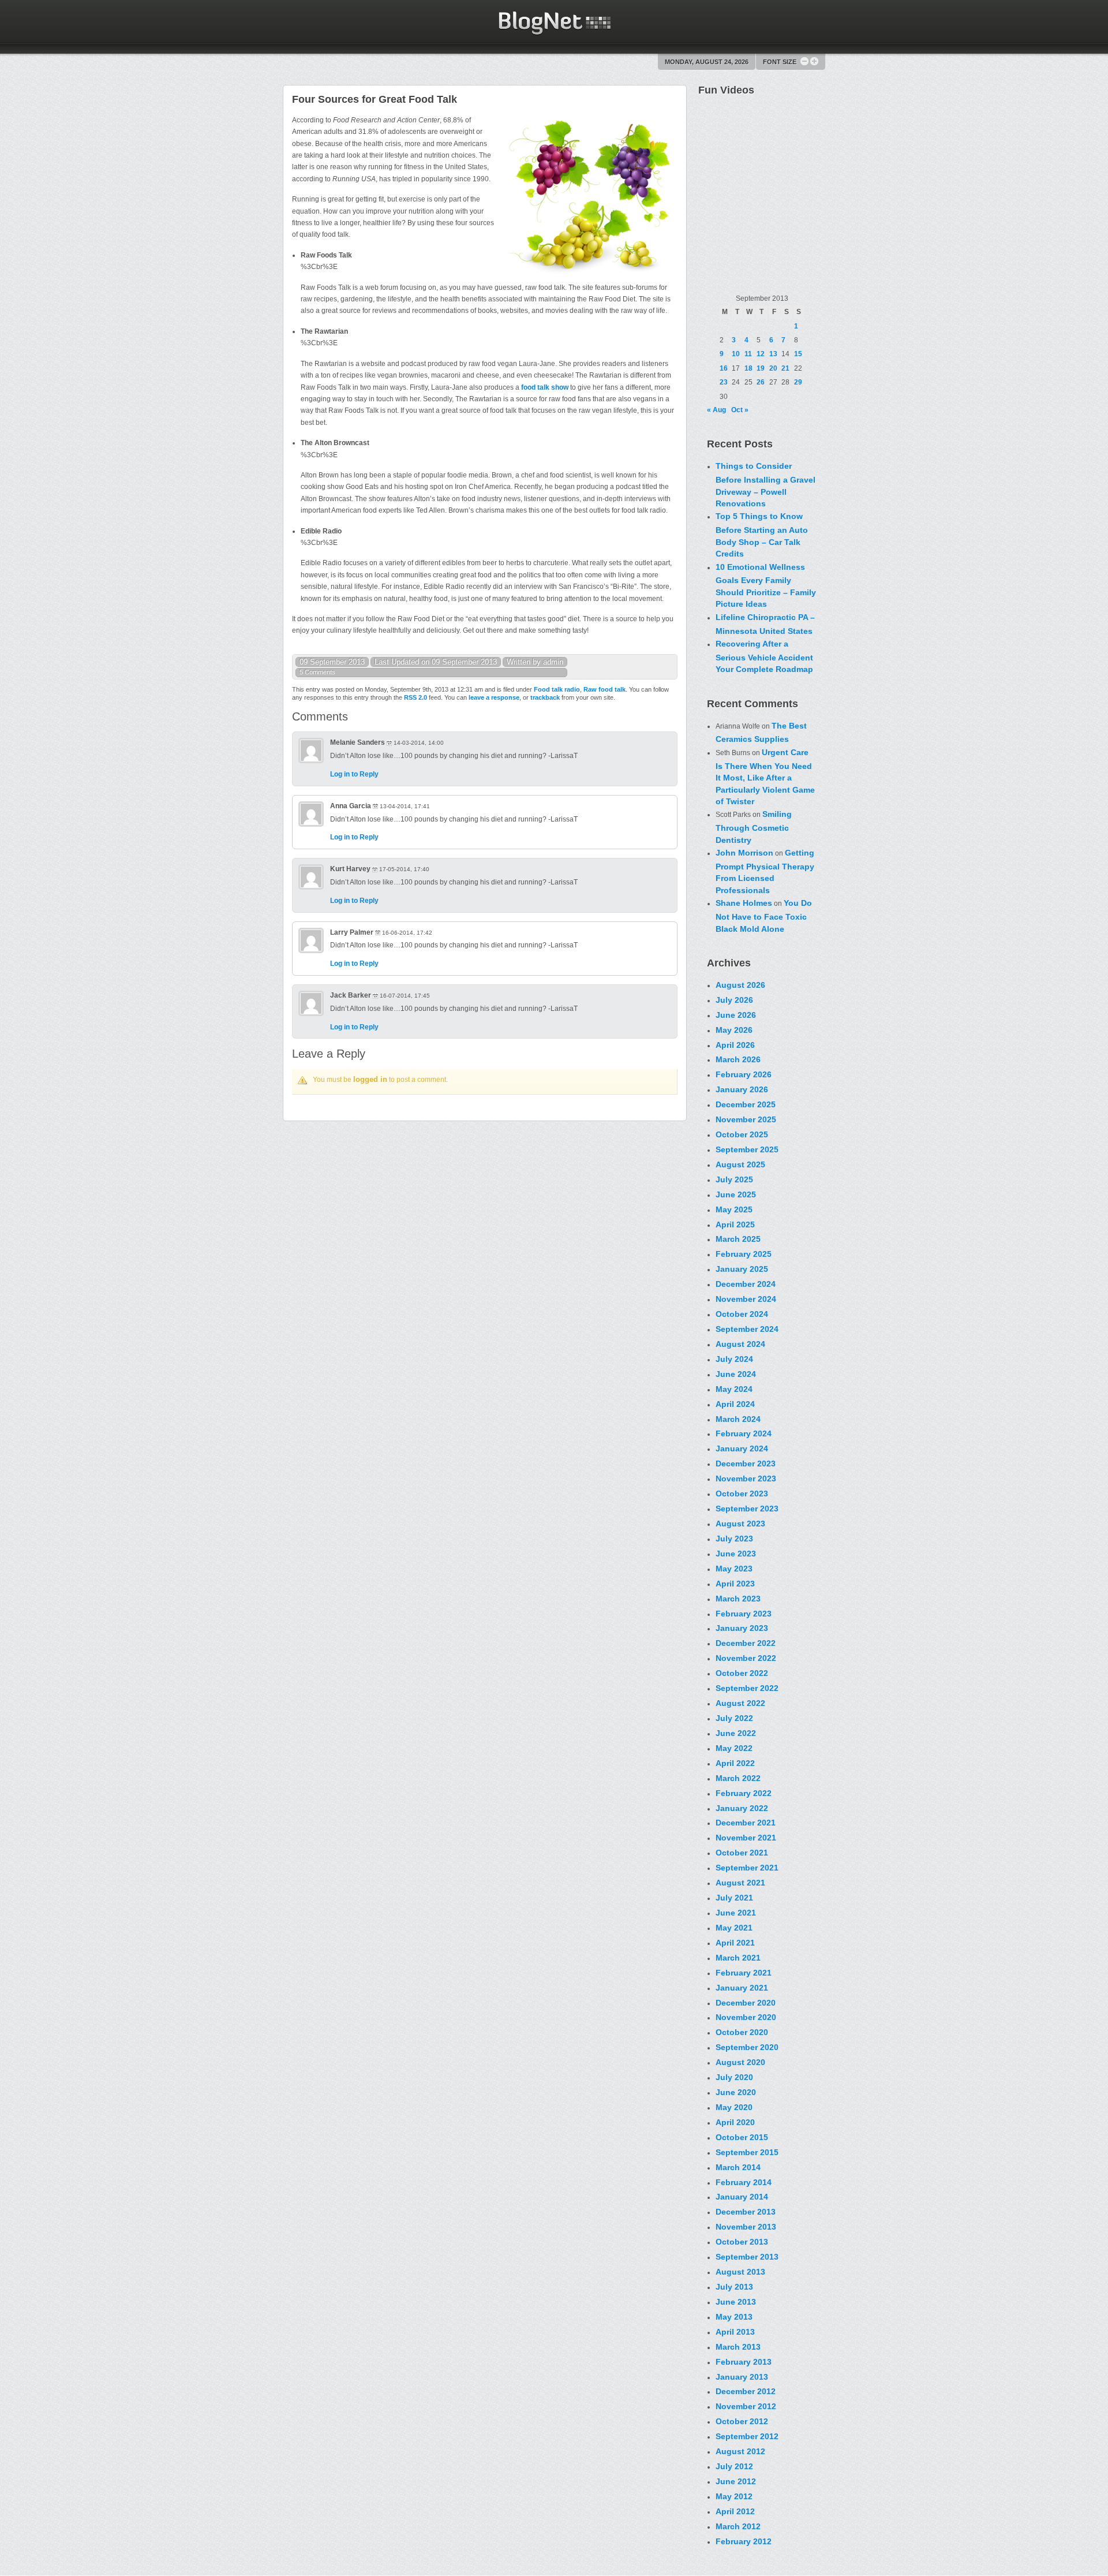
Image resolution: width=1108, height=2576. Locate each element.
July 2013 (734, 2287)
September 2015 (747, 2152)
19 (761, 368)
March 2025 (738, 1239)
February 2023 (744, 1614)
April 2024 (735, 1404)
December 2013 (746, 2212)
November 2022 (746, 1658)
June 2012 (736, 2481)
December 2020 (746, 2003)
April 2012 (735, 2511)
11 (748, 354)
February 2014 (744, 2182)
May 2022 (734, 1748)
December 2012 (746, 2391)
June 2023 (736, 1554)
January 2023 (742, 1628)
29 (798, 382)
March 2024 (738, 1419)
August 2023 (740, 1524)
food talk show (545, 387)
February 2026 (744, 1074)
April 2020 (735, 2122)
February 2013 (744, 2362)
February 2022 (744, 1793)
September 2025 (747, 1149)
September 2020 (747, 2047)
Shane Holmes (744, 903)
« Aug (716, 410)
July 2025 (734, 1179)
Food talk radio (557, 689)
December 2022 (746, 1643)
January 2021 (742, 1988)
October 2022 (742, 1673)
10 (736, 354)
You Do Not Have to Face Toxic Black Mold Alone (764, 916)
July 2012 (734, 2466)
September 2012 (747, 2436)
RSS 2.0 (415, 697)
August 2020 (740, 2062)
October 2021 (742, 1853)
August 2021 (740, 1883)
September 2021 (747, 1868)
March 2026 (738, 1059)
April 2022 (735, 1763)
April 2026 (735, 1045)
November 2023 (746, 1479)
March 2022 (738, 1778)
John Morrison (744, 853)
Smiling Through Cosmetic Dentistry (754, 827)
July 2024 (734, 1359)
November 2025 (746, 1119)
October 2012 (742, 2421)
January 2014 (742, 2197)
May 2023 (734, 1569)
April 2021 (735, 1943)
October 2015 (742, 2137)
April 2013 (735, 2332)
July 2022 (734, 1718)
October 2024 (742, 1314)
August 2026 (740, 985)
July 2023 (734, 1539)
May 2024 (734, 1389)
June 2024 (736, 1374)
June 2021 (736, 1913)
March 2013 (738, 2347)
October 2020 (742, 2032)
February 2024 (744, 1433)
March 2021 (738, 1958)
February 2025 (744, 1254)
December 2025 (746, 1104)
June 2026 (736, 1015)
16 (724, 368)
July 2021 (734, 1898)
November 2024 (746, 1299)
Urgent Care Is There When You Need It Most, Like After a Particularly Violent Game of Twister (765, 777)
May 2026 (734, 1030)
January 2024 (742, 1448)
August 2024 (740, 1344)
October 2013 (742, 2242)
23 (724, 382)
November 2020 (746, 2017)
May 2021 (734, 1928)
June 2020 (736, 2092)
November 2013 (746, 2227)
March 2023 (738, 1599)
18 (748, 368)
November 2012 (746, 2406)
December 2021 (746, 1823)
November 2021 (746, 1838)
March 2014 (738, 2167)
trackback (545, 697)
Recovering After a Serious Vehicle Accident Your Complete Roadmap (764, 656)
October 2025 (742, 1134)
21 (785, 368)
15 (798, 354)
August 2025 (740, 1164)
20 (773, 368)
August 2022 (740, 1703)
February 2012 (744, 2541)
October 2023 (742, 1494)
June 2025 (736, 1194)
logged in (370, 1079)
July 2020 (734, 2077)
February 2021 (744, 1973)
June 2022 (736, 1733)
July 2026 (734, 1000)
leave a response (494, 697)
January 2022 (742, 1808)
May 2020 (734, 2107)
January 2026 (742, 1089)
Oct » (740, 410)
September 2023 (747, 1509)
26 (761, 382)
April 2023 (735, 1584)
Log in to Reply (354, 774)
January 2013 (742, 2377)
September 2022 (747, 1688)
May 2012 (734, 2496)
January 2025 (742, 1269)
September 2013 (747, 2257)
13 (773, 354)
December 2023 (746, 1464)
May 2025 (734, 1209)
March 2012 (738, 2526)
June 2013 (736, 2302)
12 (761, 354)
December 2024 (746, 1284)
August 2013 (740, 2272)
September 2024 (747, 1329)
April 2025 (735, 1224)
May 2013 (734, 2317)
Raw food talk (604, 689)
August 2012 (740, 2451)
